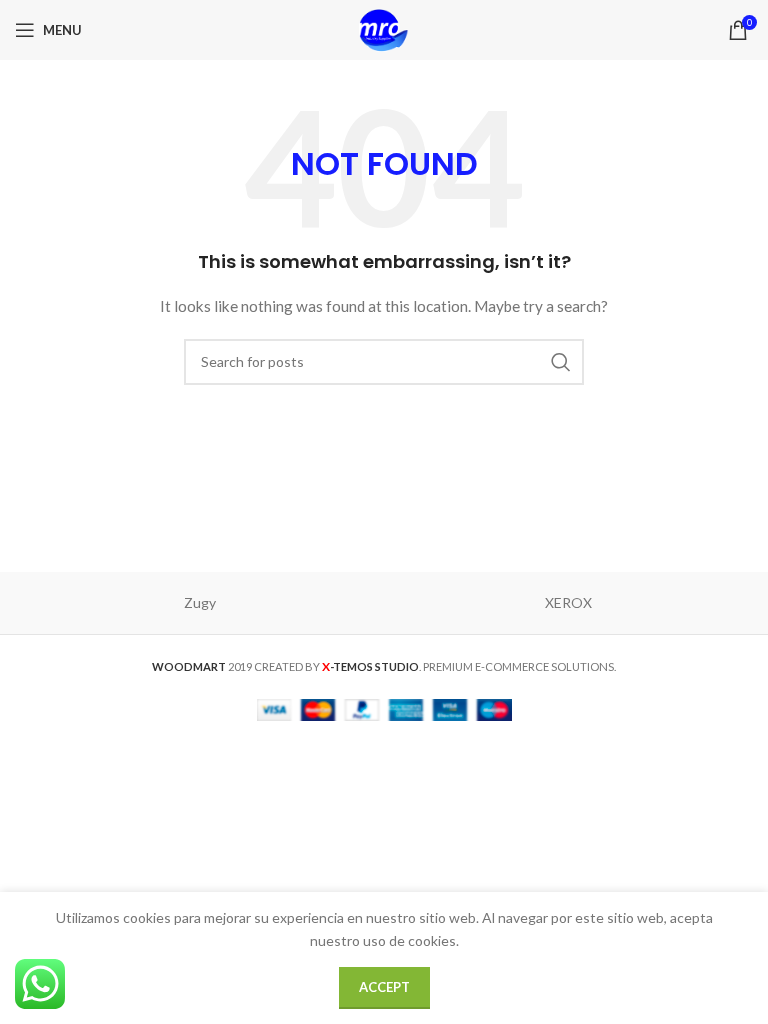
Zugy (200, 602)
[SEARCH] (561, 362)
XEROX (568, 602)
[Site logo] (384, 28)
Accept (384, 987)
